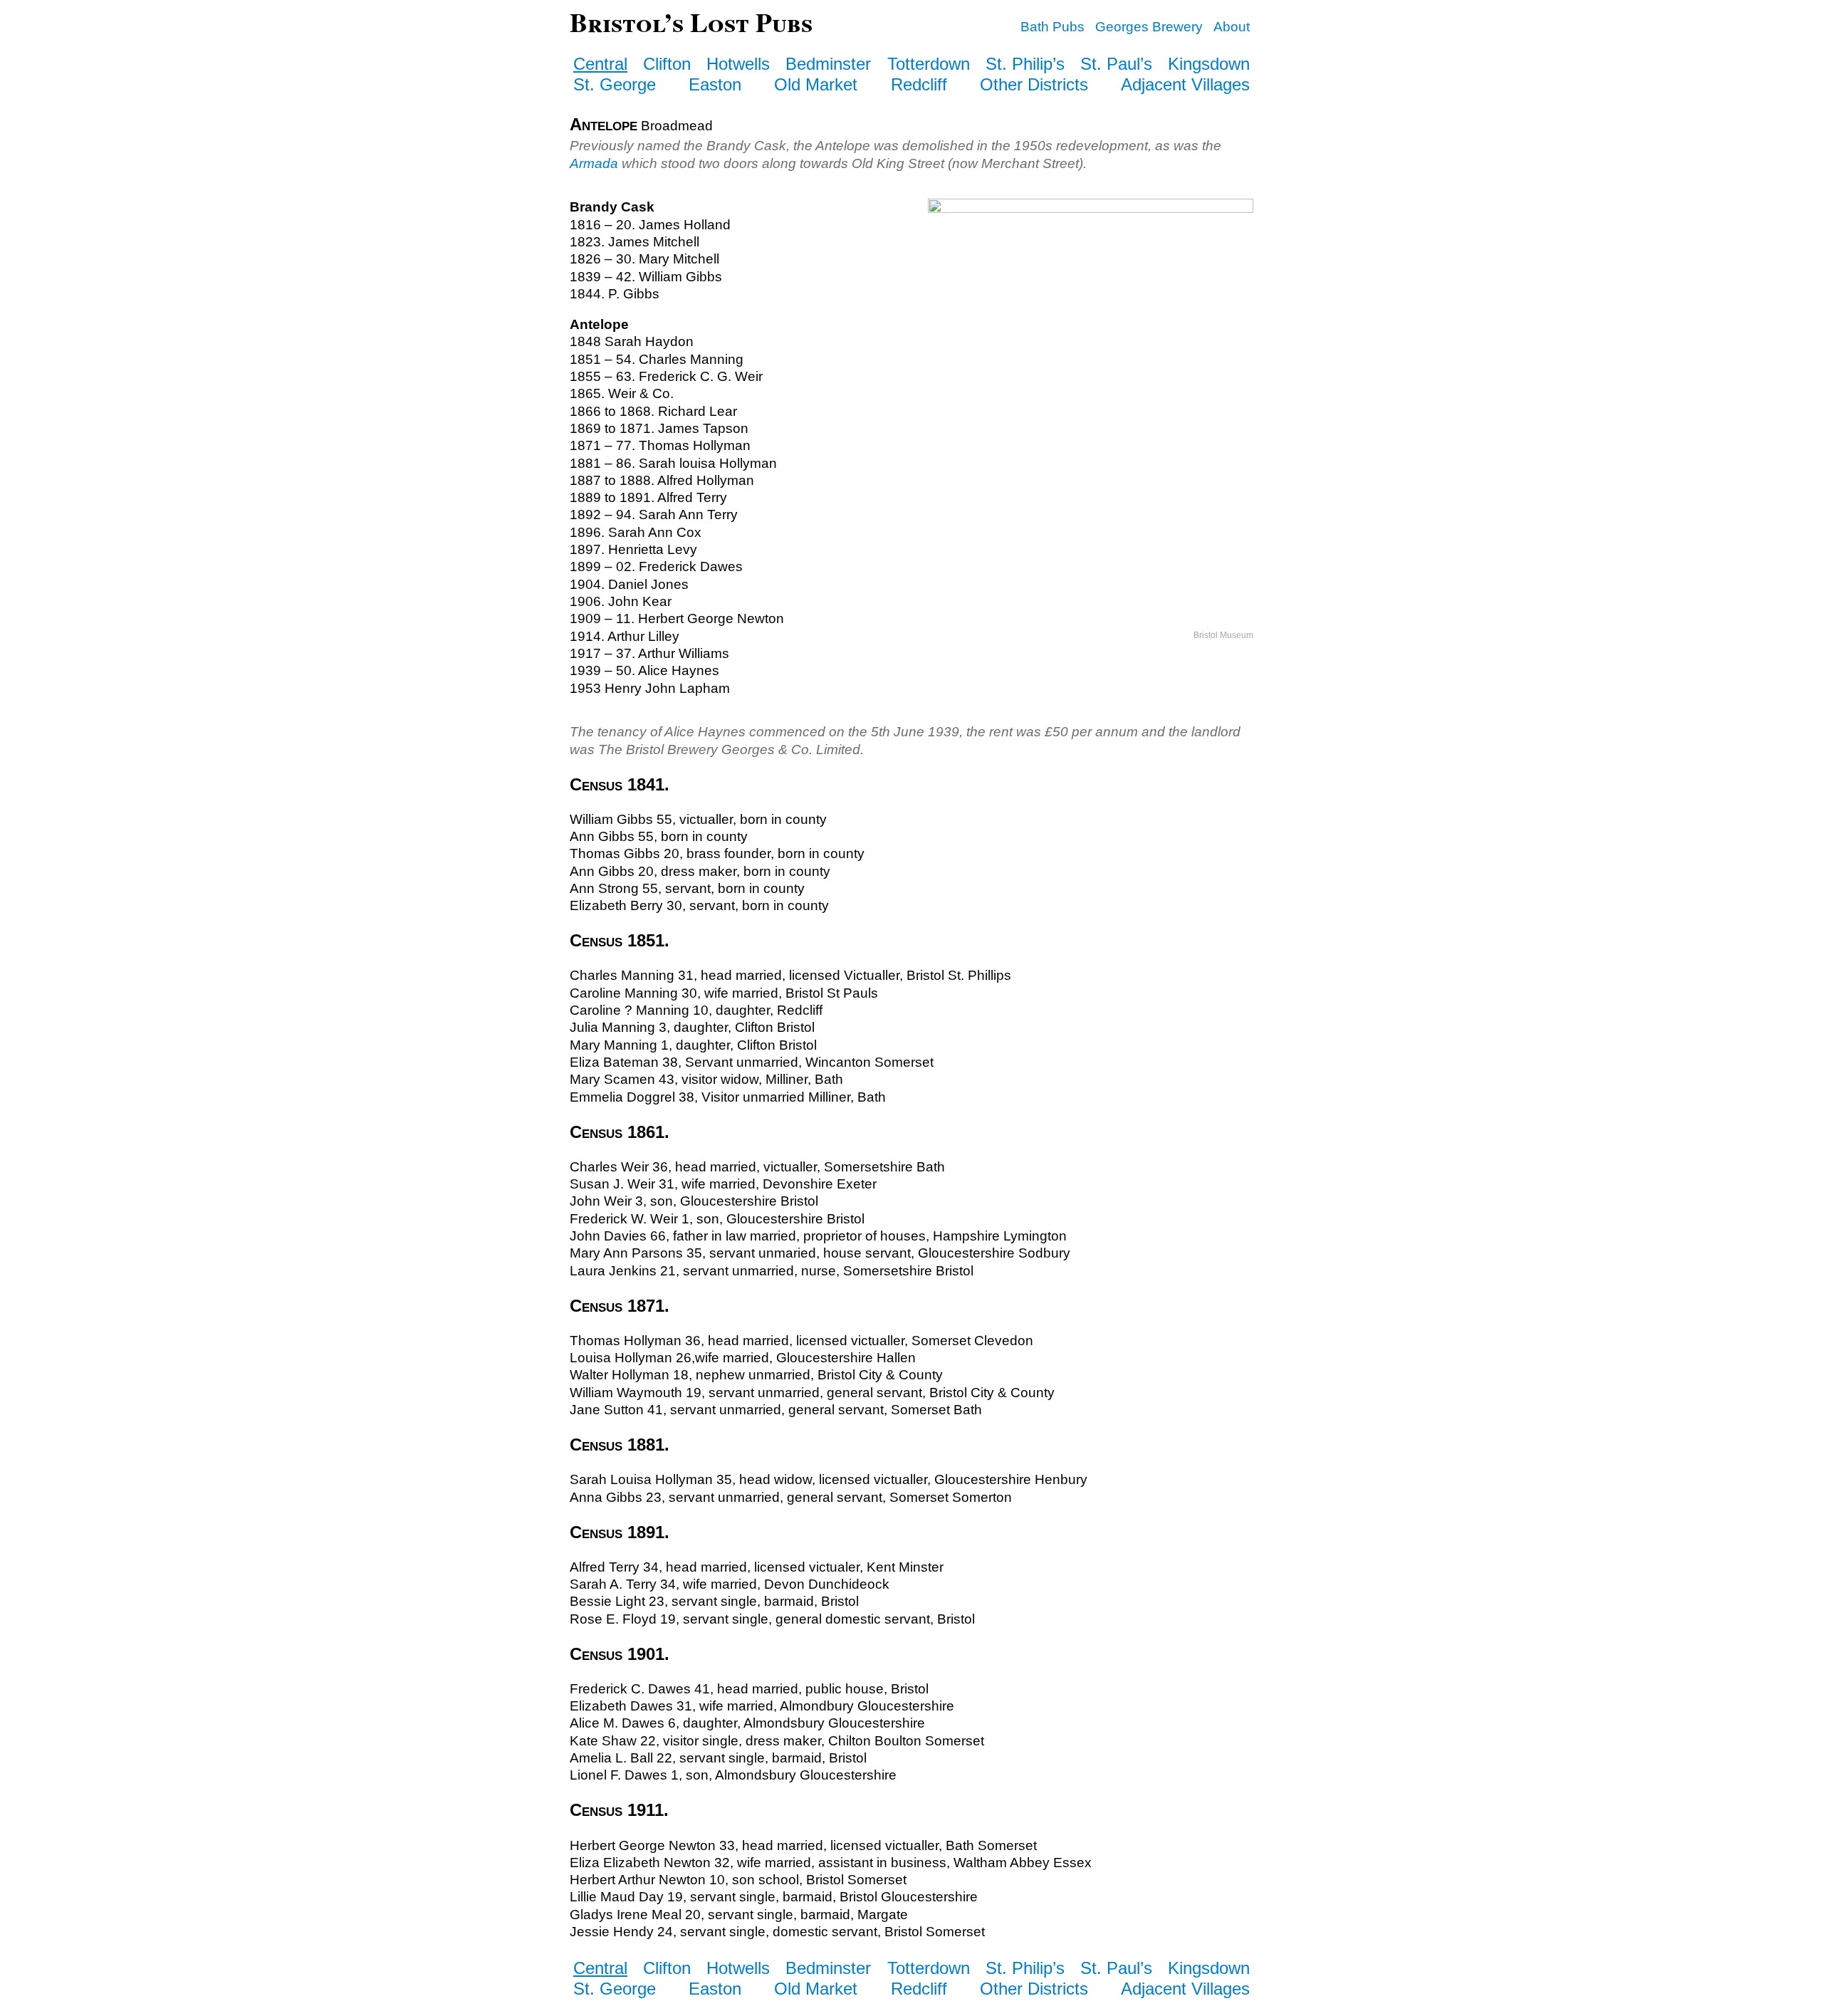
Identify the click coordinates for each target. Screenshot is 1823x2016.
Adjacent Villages (1185, 84)
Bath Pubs (1052, 27)
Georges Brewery (1149, 27)
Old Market (816, 84)
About (1232, 27)
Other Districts (1034, 84)
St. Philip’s (1025, 64)
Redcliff (919, 84)
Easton (715, 84)
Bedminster (828, 64)
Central (600, 64)
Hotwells (738, 64)
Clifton (667, 64)
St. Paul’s (1116, 64)
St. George (615, 84)
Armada (594, 163)
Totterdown (929, 64)
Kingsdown (1209, 64)
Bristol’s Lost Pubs (691, 22)
